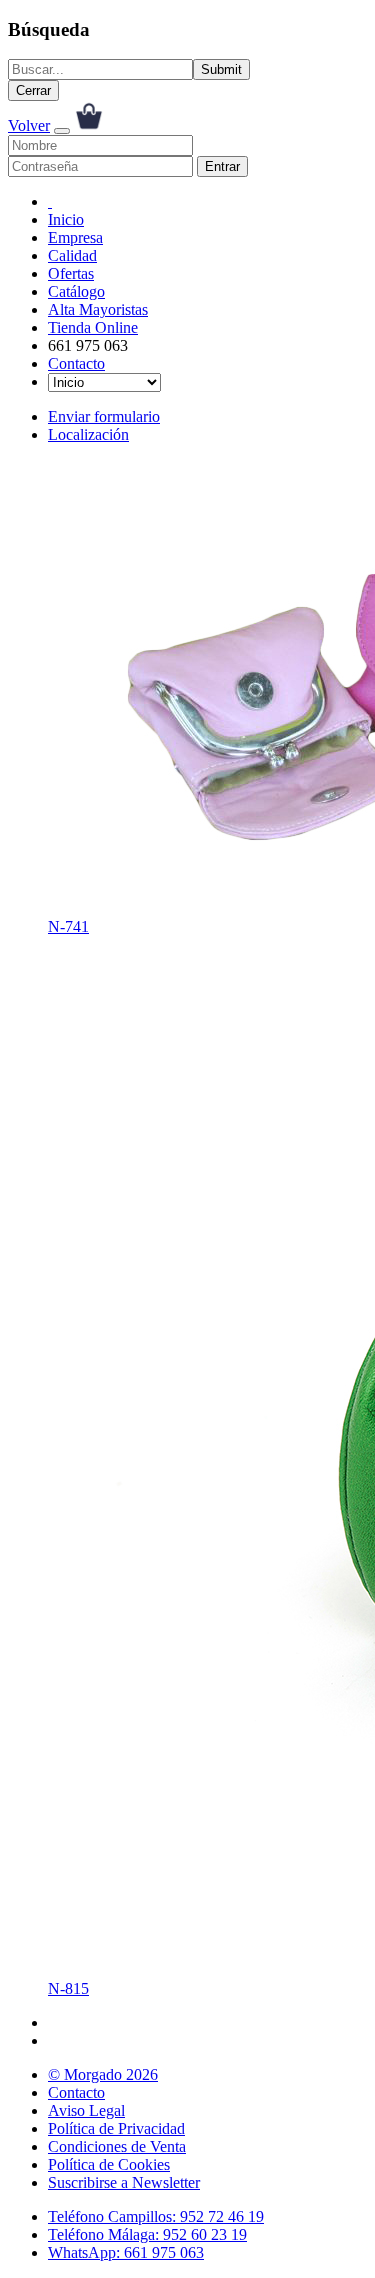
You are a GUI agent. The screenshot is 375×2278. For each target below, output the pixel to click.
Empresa (75, 237)
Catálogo (76, 291)
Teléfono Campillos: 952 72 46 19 (156, 2216)
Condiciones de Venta (117, 2146)
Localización (88, 434)
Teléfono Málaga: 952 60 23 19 (147, 2234)
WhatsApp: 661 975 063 (126, 2252)
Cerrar (33, 90)
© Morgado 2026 (103, 2074)
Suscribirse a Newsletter (124, 2182)
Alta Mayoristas (98, 309)
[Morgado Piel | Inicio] (50, 201)
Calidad (72, 255)
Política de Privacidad (116, 2128)
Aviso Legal (86, 2110)
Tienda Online (93, 327)
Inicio (66, 219)
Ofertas (71, 273)
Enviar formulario (104, 416)
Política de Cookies (109, 2164)
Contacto (76, 363)
